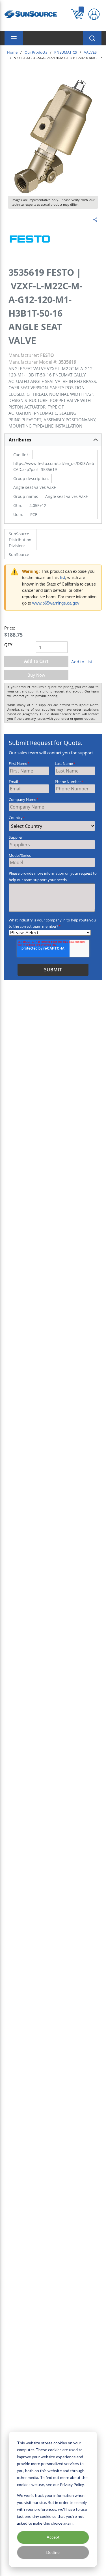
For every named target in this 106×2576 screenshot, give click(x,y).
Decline (53, 2552)
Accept (53, 2537)
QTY (8, 645)
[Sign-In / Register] (94, 14)
